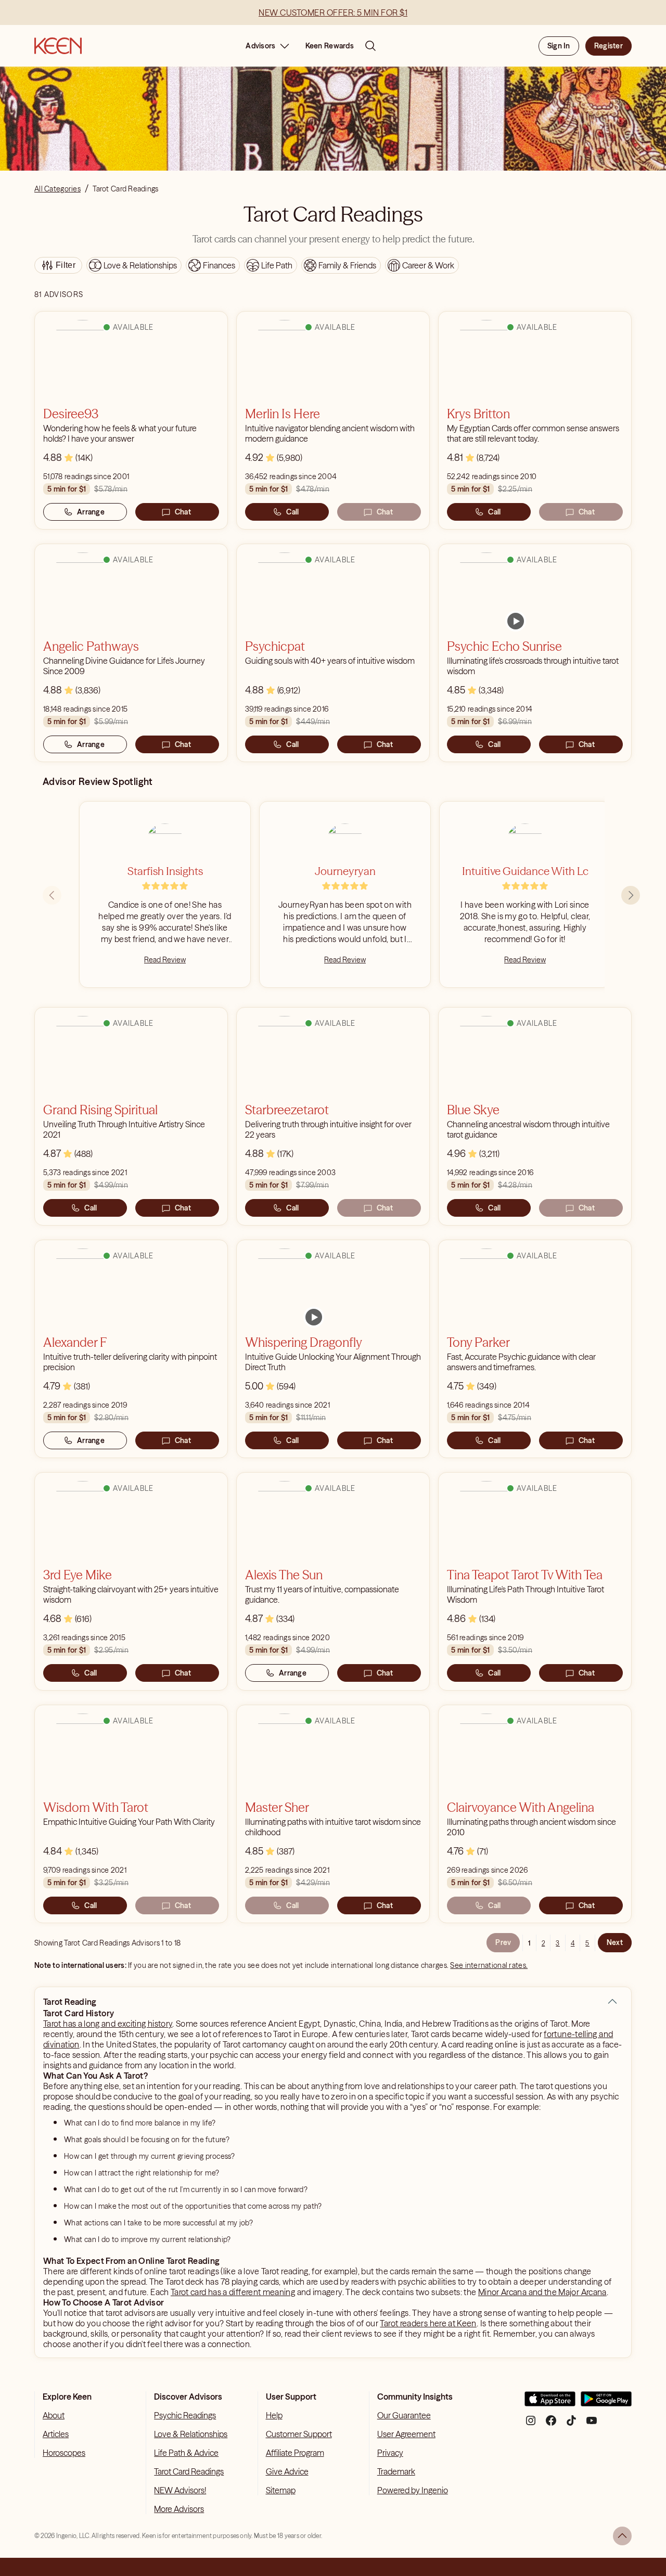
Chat (183, 512)
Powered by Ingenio (413, 2490)
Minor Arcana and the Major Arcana (542, 2292)
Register (609, 46)
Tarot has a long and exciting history (108, 2024)
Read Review (165, 960)
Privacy (390, 2453)
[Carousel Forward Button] (631, 895)
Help (274, 2415)
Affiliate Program (295, 2453)
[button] (612, 2002)
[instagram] (531, 2424)
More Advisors (179, 2509)
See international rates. (489, 1965)
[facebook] (551, 2424)
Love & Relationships (191, 2434)
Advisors (260, 46)
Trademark (396, 2471)
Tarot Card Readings (189, 2471)
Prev (503, 1942)
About (54, 2415)
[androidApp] (606, 2403)
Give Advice (287, 2471)
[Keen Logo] (58, 46)
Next (615, 1942)
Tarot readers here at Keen (428, 2323)
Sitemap (281, 2490)
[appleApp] (550, 2403)
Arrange (91, 512)
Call (292, 512)
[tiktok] (571, 2424)
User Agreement (406, 2434)
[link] (516, 621)
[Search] (370, 46)
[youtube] (592, 2424)
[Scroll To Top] (622, 2536)
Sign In (559, 46)
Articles (56, 2434)
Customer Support (299, 2434)
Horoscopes (64, 2453)
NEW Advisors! (180, 2490)
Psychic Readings (185, 2415)
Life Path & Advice (186, 2453)
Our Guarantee (404, 2415)
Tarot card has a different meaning (233, 2292)
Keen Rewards (330, 46)
